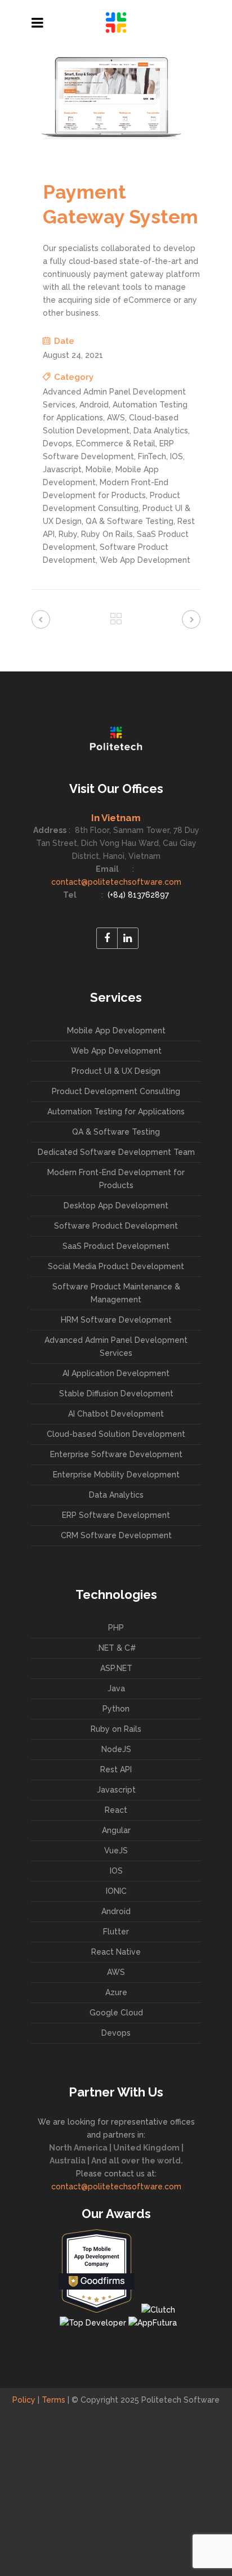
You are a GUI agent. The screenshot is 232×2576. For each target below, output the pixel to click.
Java (116, 1688)
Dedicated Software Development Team (116, 1152)
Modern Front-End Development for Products (116, 1179)
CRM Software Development (116, 1535)
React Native (116, 1952)
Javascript (116, 1790)
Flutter (116, 1932)
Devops (116, 2033)
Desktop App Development (116, 1206)
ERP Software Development (116, 1515)
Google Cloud (116, 2013)
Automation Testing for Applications (116, 1112)
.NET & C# (116, 1648)
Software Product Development (116, 1226)
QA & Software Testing (116, 1132)
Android (116, 1911)
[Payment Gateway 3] (110, 137)
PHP (116, 1628)
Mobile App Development (116, 1031)
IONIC (116, 1891)
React (116, 1810)
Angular (116, 1830)
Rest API (116, 1769)
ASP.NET (116, 1668)
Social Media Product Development (116, 1266)
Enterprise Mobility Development (116, 1475)
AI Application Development (116, 1373)
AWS (116, 1972)
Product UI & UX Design (116, 1071)
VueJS (116, 1851)
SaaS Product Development (116, 1246)
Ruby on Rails (116, 1729)
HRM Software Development (116, 1320)
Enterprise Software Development (116, 1454)
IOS (116, 1871)
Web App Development (116, 1051)
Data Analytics (116, 1495)
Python (116, 1709)
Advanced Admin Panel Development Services (116, 1347)
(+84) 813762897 (137, 895)
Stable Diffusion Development (116, 1394)
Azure (116, 1992)
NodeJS (116, 1749)
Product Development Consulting (116, 1091)
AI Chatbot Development (116, 1414)
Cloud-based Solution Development (116, 1434)
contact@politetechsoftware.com (116, 882)
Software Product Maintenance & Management (116, 1293)
